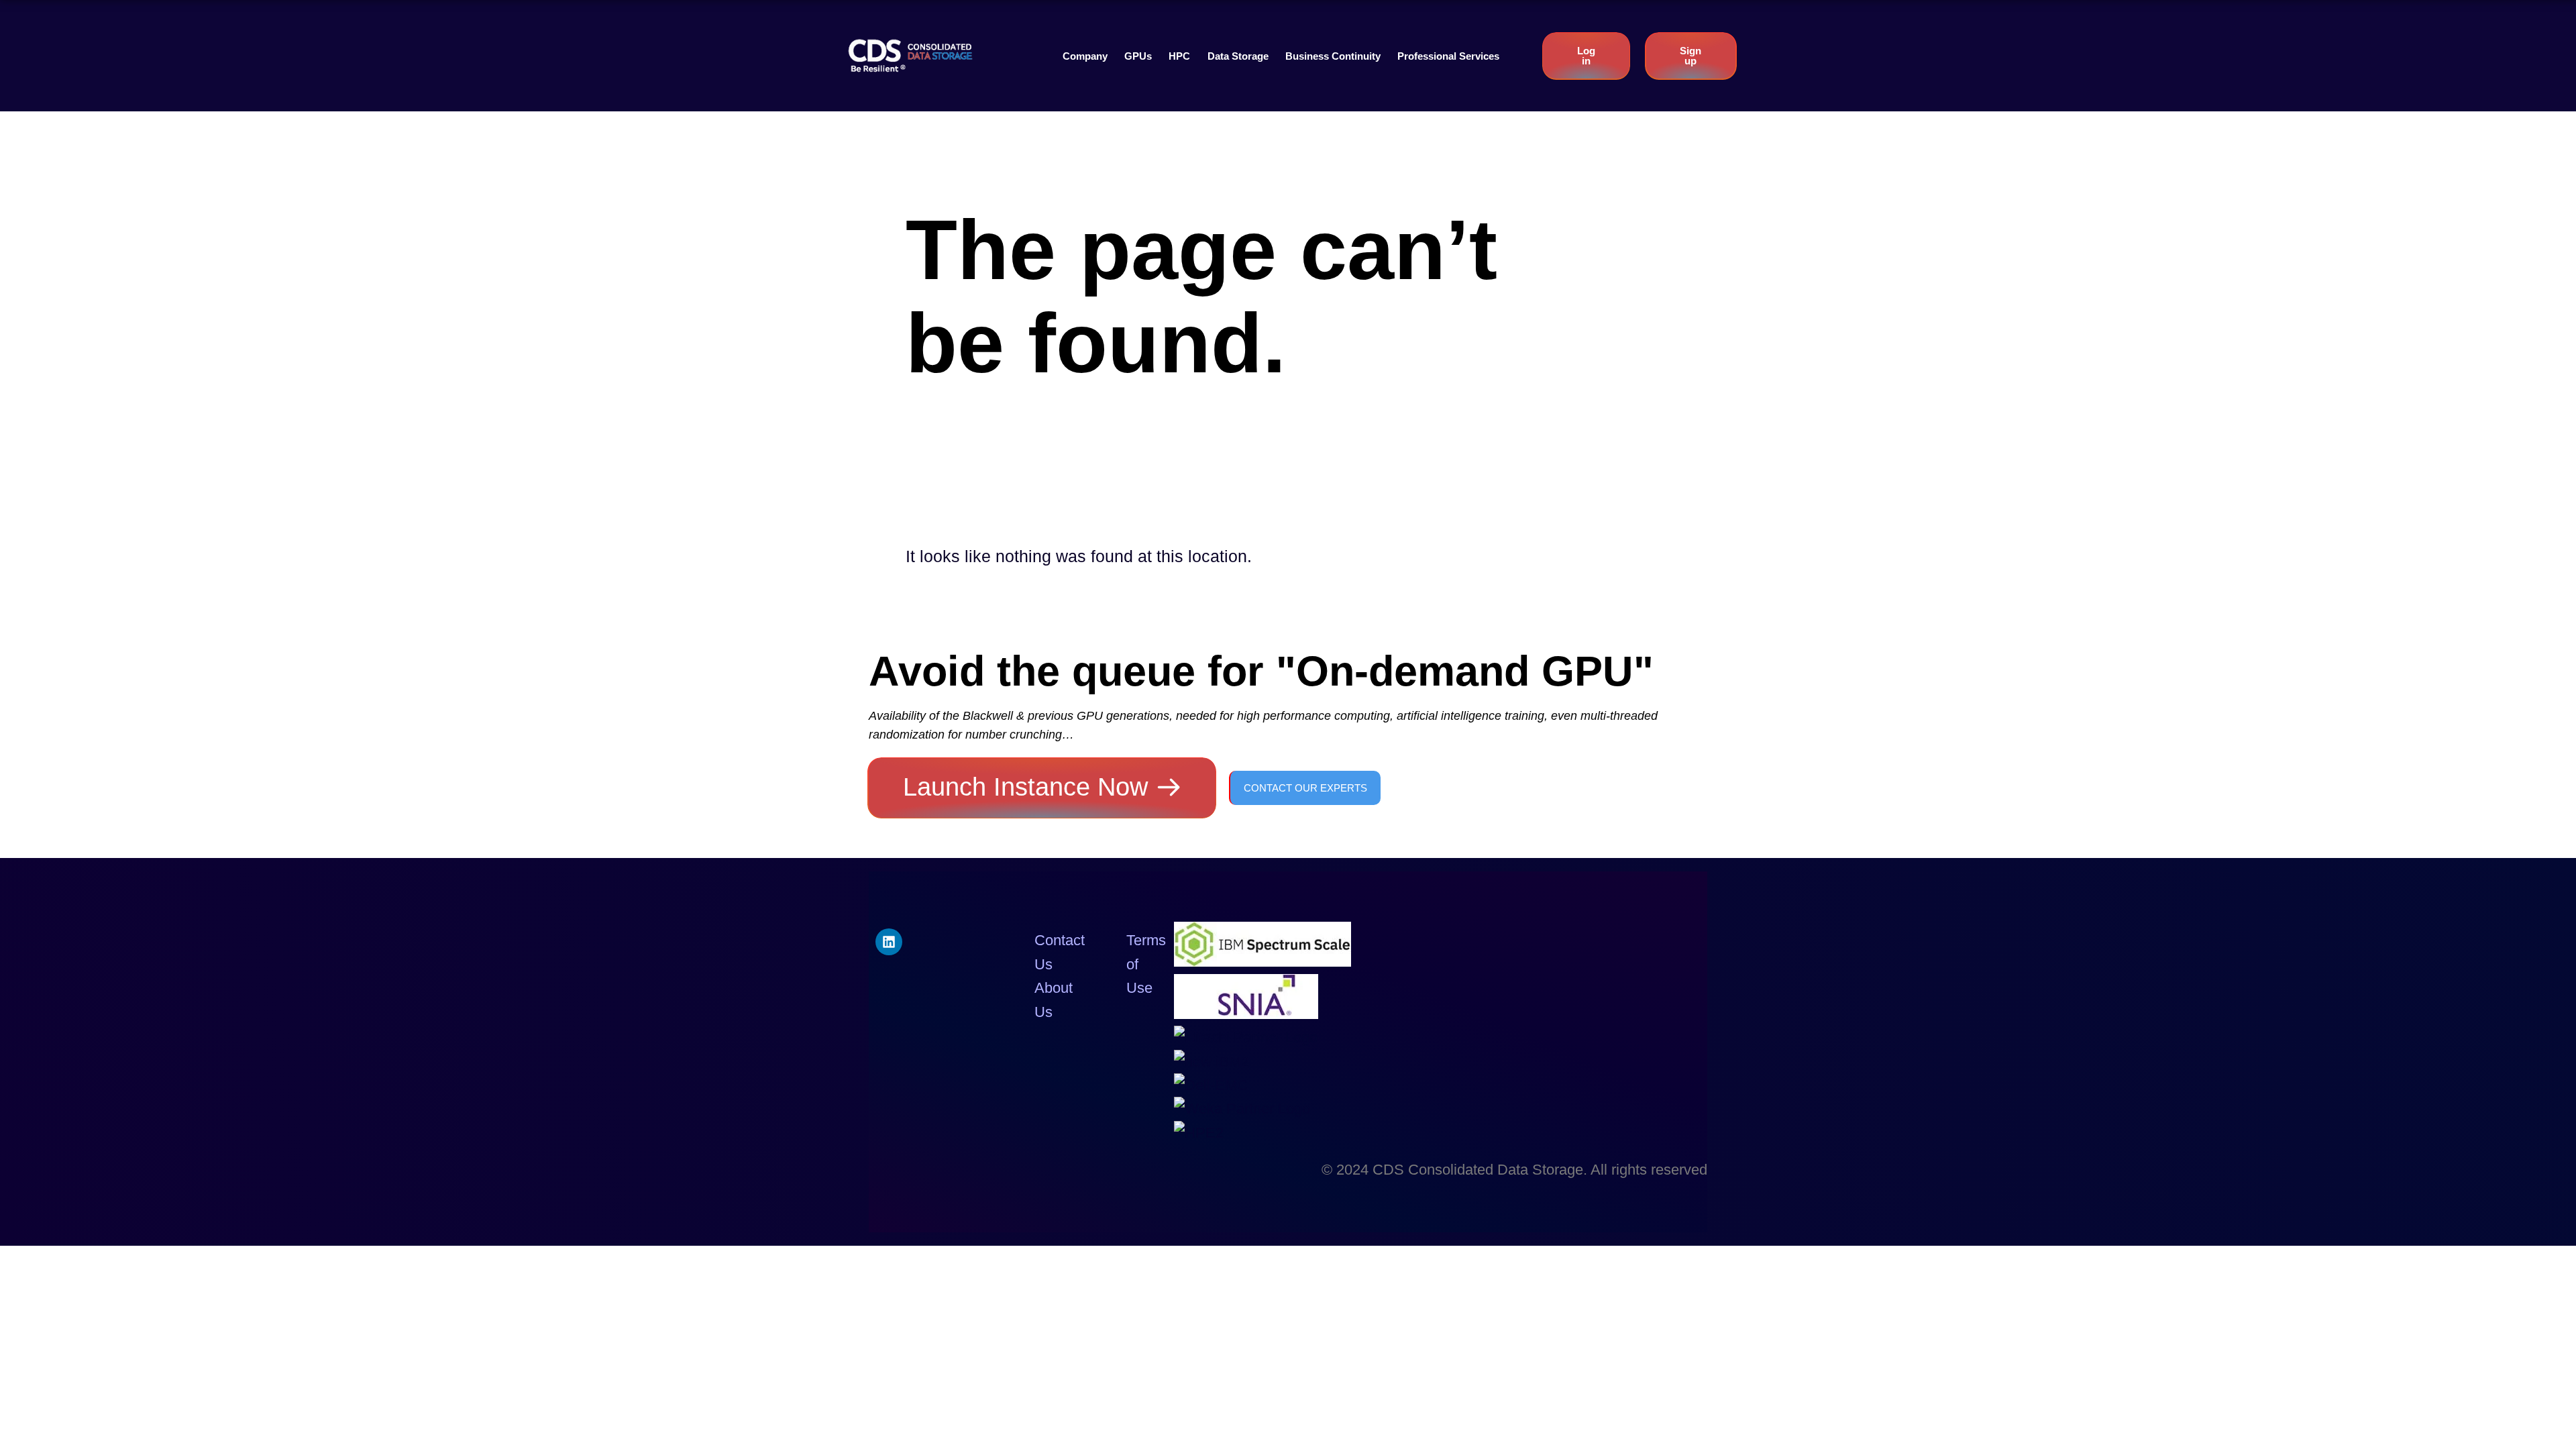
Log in (1586, 56)
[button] (1085, 56)
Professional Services (1448, 56)
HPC (1179, 56)
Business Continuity (1333, 56)
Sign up (1690, 56)
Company (1085, 56)
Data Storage (1238, 56)
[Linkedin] (889, 942)
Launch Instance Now (1025, 787)
